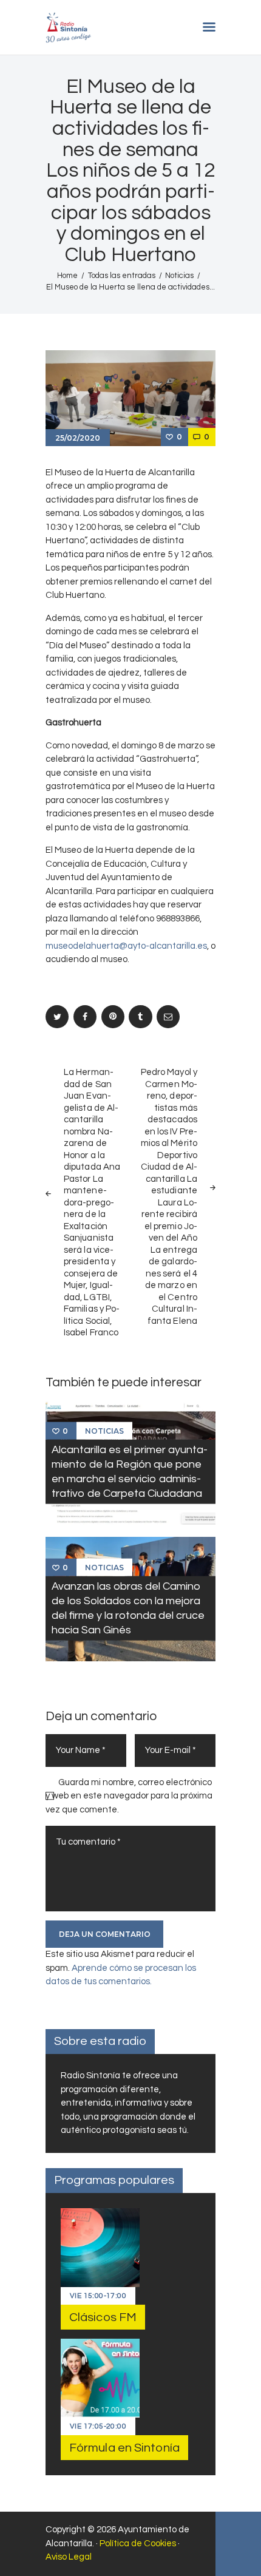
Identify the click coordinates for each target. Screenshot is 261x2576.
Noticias (179, 276)
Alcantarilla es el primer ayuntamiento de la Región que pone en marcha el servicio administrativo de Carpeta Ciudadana (130, 1472)
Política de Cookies (138, 2544)
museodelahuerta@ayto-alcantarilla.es (126, 946)
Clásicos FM (103, 2317)
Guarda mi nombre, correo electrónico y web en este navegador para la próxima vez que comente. (129, 1796)
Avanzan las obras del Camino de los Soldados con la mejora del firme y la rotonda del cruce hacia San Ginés (128, 1608)
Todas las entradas (122, 276)
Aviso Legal (69, 2557)
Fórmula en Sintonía (124, 2448)
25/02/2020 (78, 438)
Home (67, 276)
